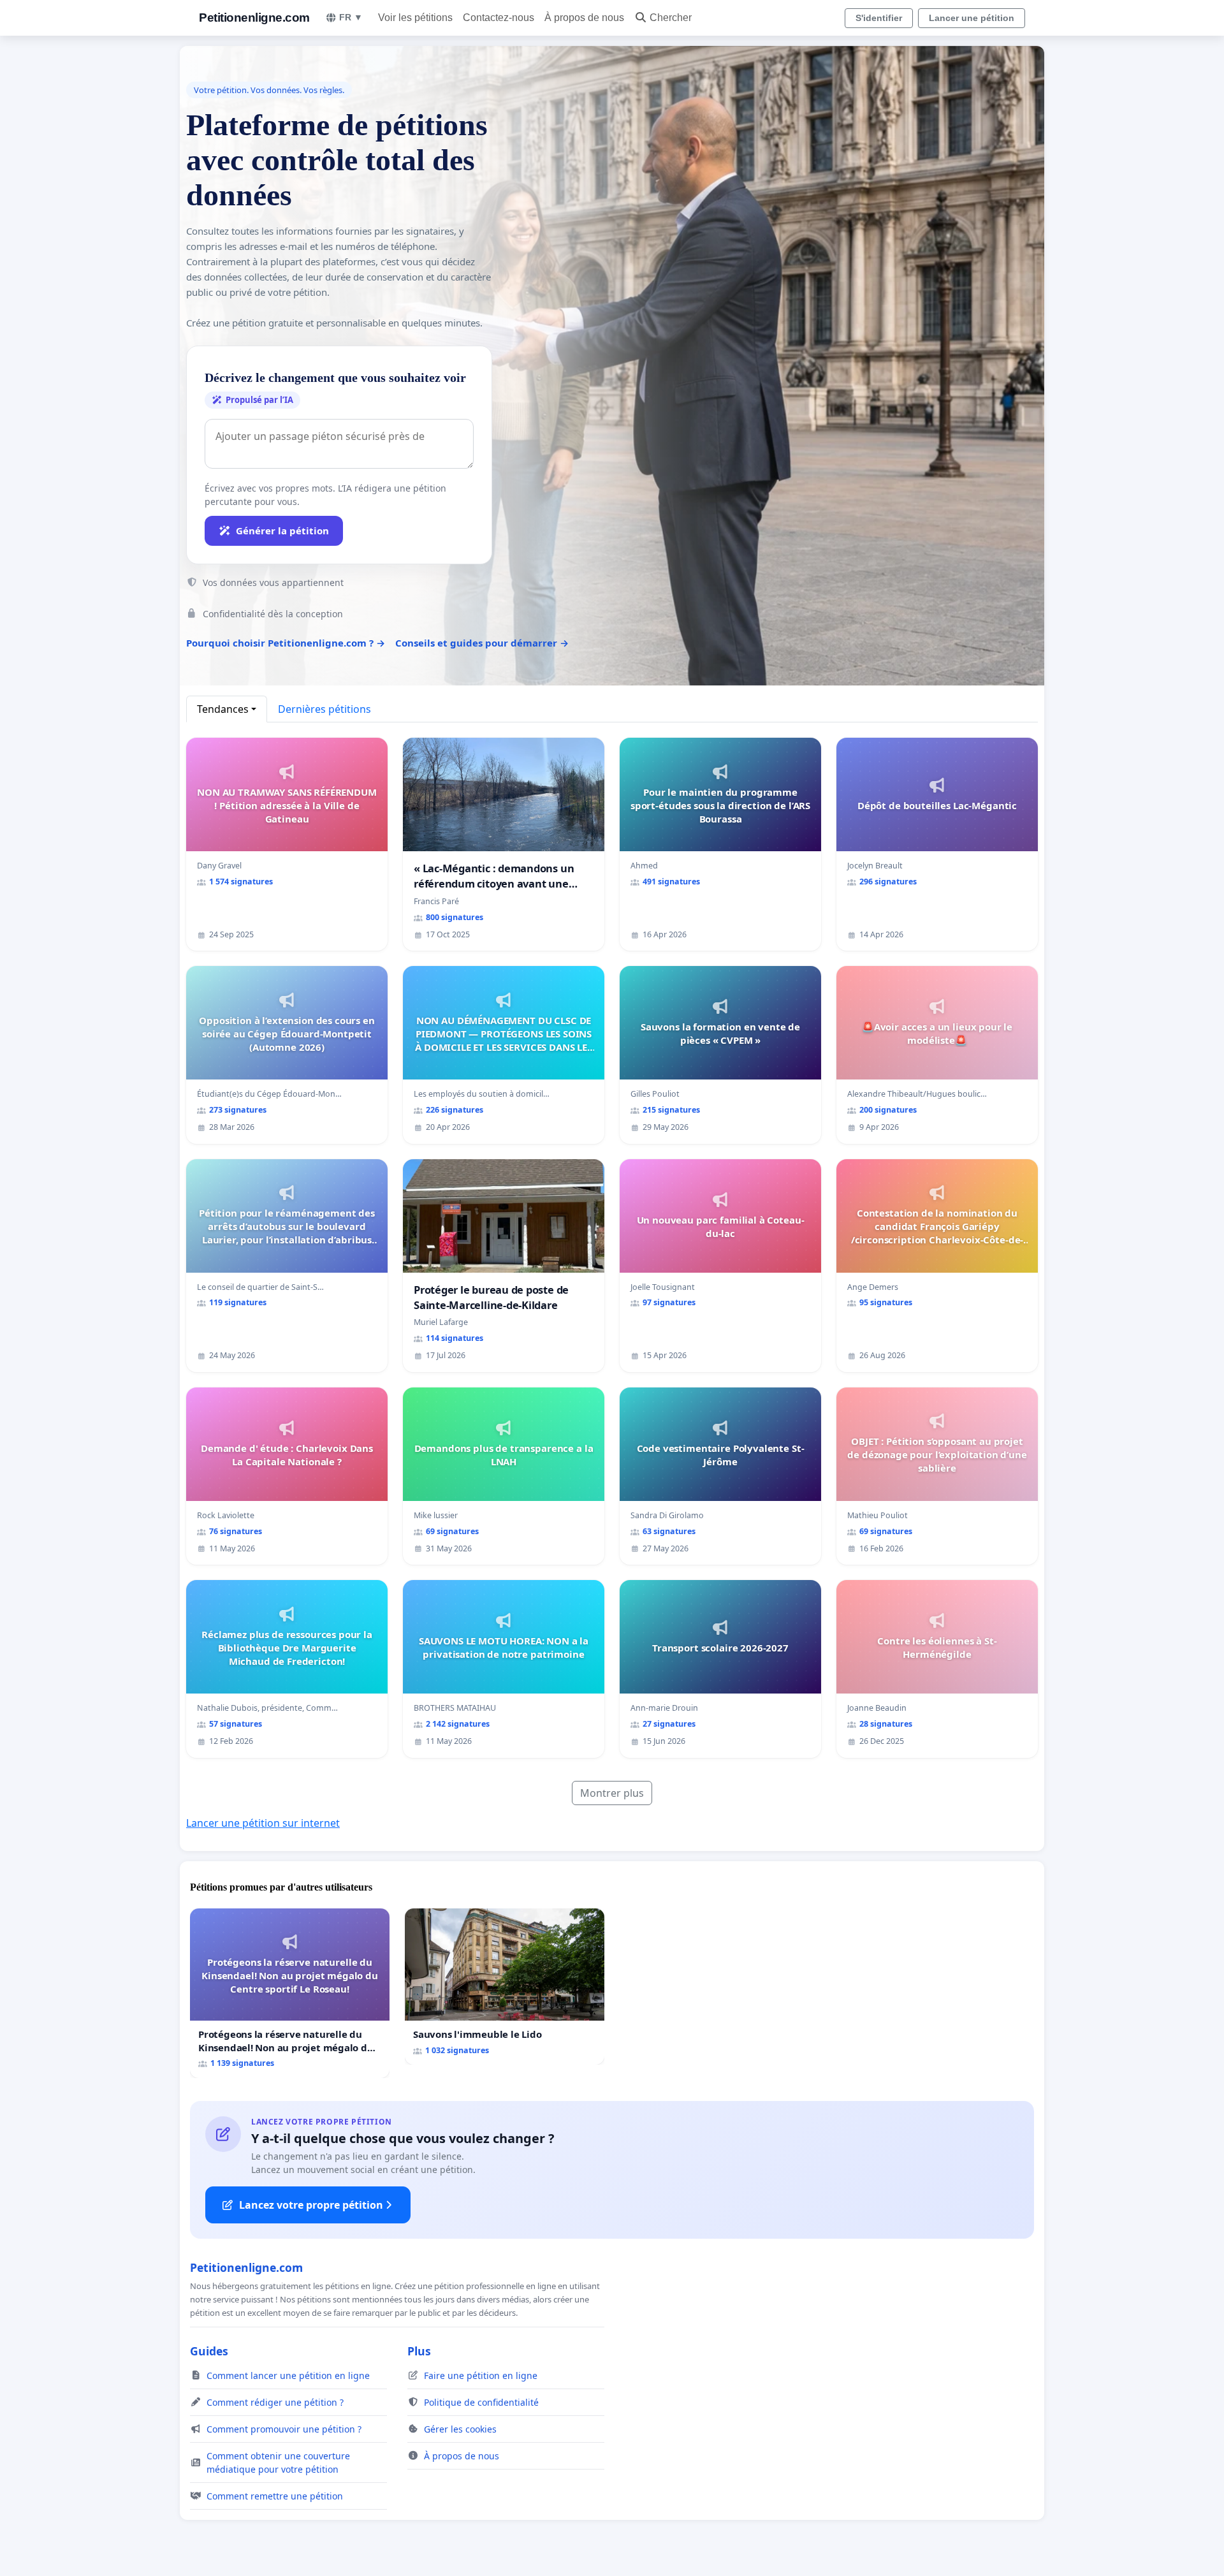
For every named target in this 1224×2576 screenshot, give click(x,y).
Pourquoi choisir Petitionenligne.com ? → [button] (286, 643)
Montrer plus (612, 1793)
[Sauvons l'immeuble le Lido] (505, 1987)
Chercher (671, 18)
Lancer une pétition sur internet (263, 1823)
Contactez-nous (499, 18)
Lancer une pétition (972, 18)
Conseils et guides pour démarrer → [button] (482, 643)
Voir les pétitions (415, 18)
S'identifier (879, 18)
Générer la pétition (282, 531)
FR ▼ (351, 17)
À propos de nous (584, 18)
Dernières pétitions (324, 709)
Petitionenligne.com (254, 18)
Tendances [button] (223, 709)
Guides (209, 2351)
